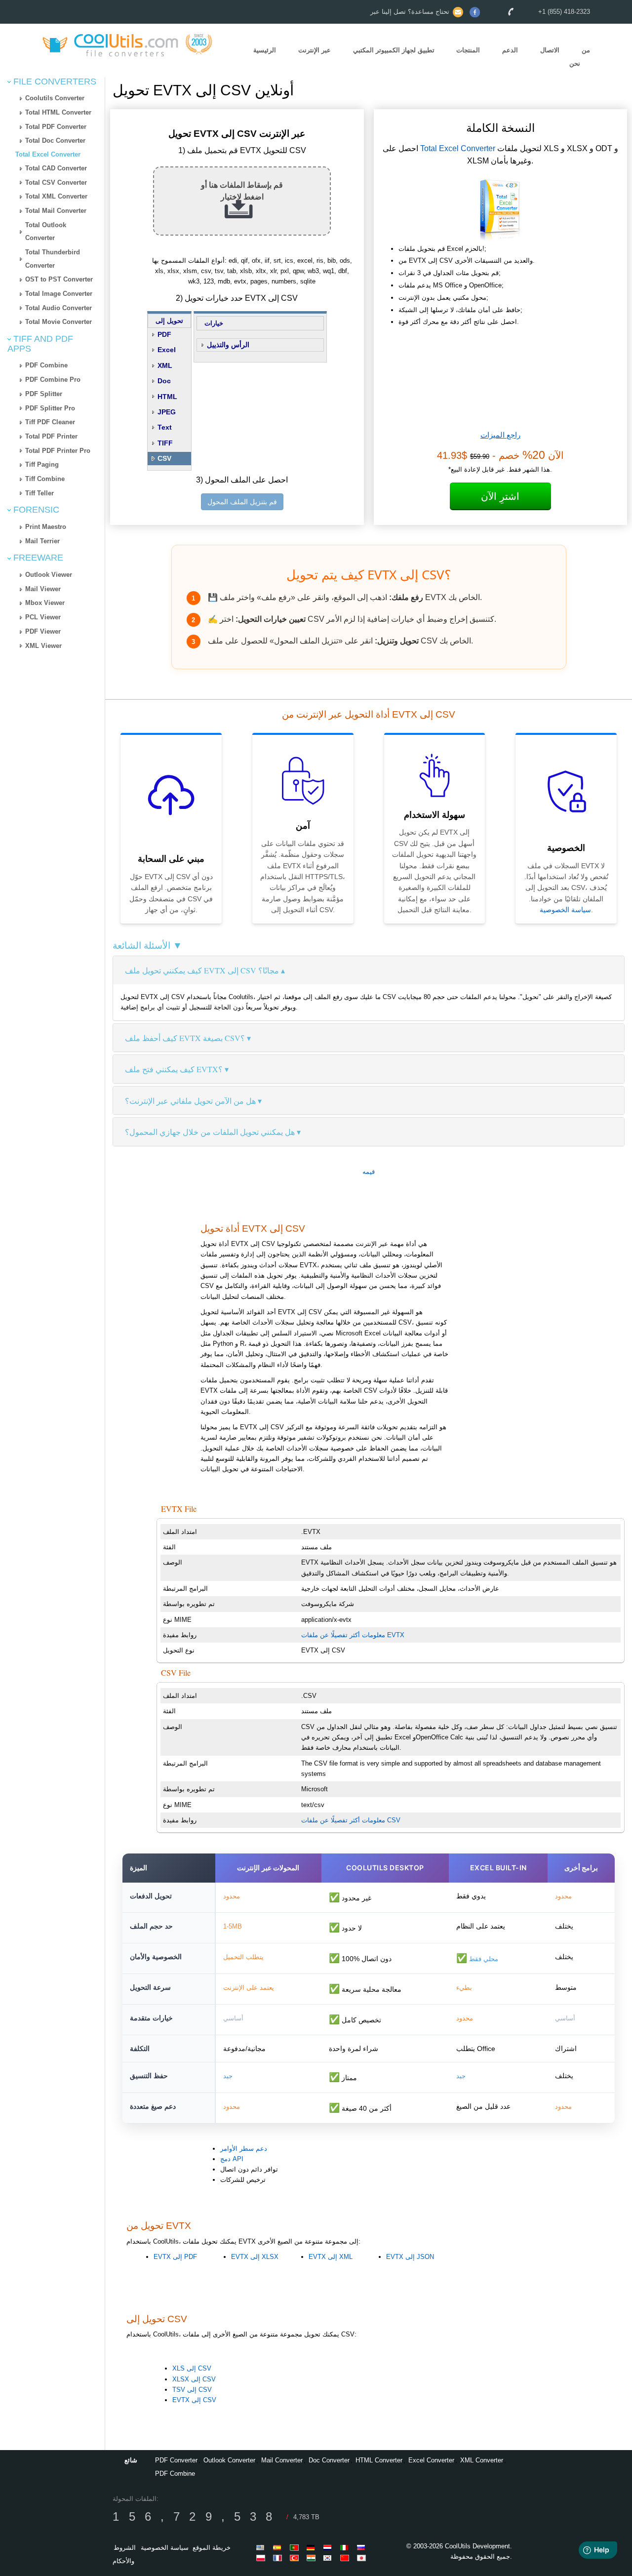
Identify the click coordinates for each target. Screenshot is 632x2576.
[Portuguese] (296, 2547)
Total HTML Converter (58, 112)
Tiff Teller (39, 493)
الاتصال (550, 51)
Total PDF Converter (56, 127)
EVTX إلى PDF (175, 2257)
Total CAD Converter (56, 168)
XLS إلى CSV (192, 2368)
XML (165, 365)
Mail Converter (282, 2460)
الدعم (510, 51)
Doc (164, 381)
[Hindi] (313, 2558)
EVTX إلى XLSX (255, 2257)
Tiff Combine (45, 479)
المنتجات (468, 51)
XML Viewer (43, 646)
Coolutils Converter (55, 98)
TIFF (165, 443)
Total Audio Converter (59, 308)
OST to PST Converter (59, 279)
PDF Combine (46, 365)
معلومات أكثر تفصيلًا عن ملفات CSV (351, 1820)
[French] (279, 2558)
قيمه (369, 1172)
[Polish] (262, 2558)
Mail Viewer (43, 589)
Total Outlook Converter (46, 232)
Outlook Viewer (49, 575)
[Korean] (329, 2558)
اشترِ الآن (500, 496)
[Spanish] (279, 2547)
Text (165, 427)
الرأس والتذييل (228, 345)
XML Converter (482, 2460)
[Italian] (346, 2547)
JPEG (167, 412)
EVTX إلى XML (331, 2257)
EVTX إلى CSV (194, 2400)
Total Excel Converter (48, 154)
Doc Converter (329, 2460)
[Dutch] (329, 2547)
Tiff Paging (42, 464)
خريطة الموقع (212, 2548)
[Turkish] (296, 2558)
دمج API (232, 2159)
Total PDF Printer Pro (58, 451)
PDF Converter (176, 2460)
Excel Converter (431, 2460)
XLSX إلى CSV (194, 2379)
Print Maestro (46, 527)
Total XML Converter (56, 196)
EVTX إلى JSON (410, 2257)
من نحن (580, 57)
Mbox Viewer (45, 603)
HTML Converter (379, 2460)
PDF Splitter (44, 394)
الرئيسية (265, 51)
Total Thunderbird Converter (53, 259)
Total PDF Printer (51, 436)
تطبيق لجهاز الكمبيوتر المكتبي (394, 51)
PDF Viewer (43, 631)
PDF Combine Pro (53, 380)
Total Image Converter (59, 294)
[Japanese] (363, 2558)
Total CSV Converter (56, 182)
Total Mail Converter (56, 211)
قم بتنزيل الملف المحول (242, 502)
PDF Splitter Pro (50, 408)
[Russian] (363, 2547)
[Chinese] (346, 2558)
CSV (164, 458)
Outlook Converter (229, 2460)
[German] (313, 2547)
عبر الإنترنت (315, 51)
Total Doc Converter (55, 141)
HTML (167, 397)
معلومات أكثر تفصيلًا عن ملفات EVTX (353, 1635)
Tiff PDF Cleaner (50, 422)
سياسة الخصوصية (565, 910)
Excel (167, 350)
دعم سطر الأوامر (244, 2149)
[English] (262, 2547)
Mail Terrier (42, 541)
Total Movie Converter (59, 322)
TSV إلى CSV (192, 2390)
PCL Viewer (43, 617)
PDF (164, 334)
